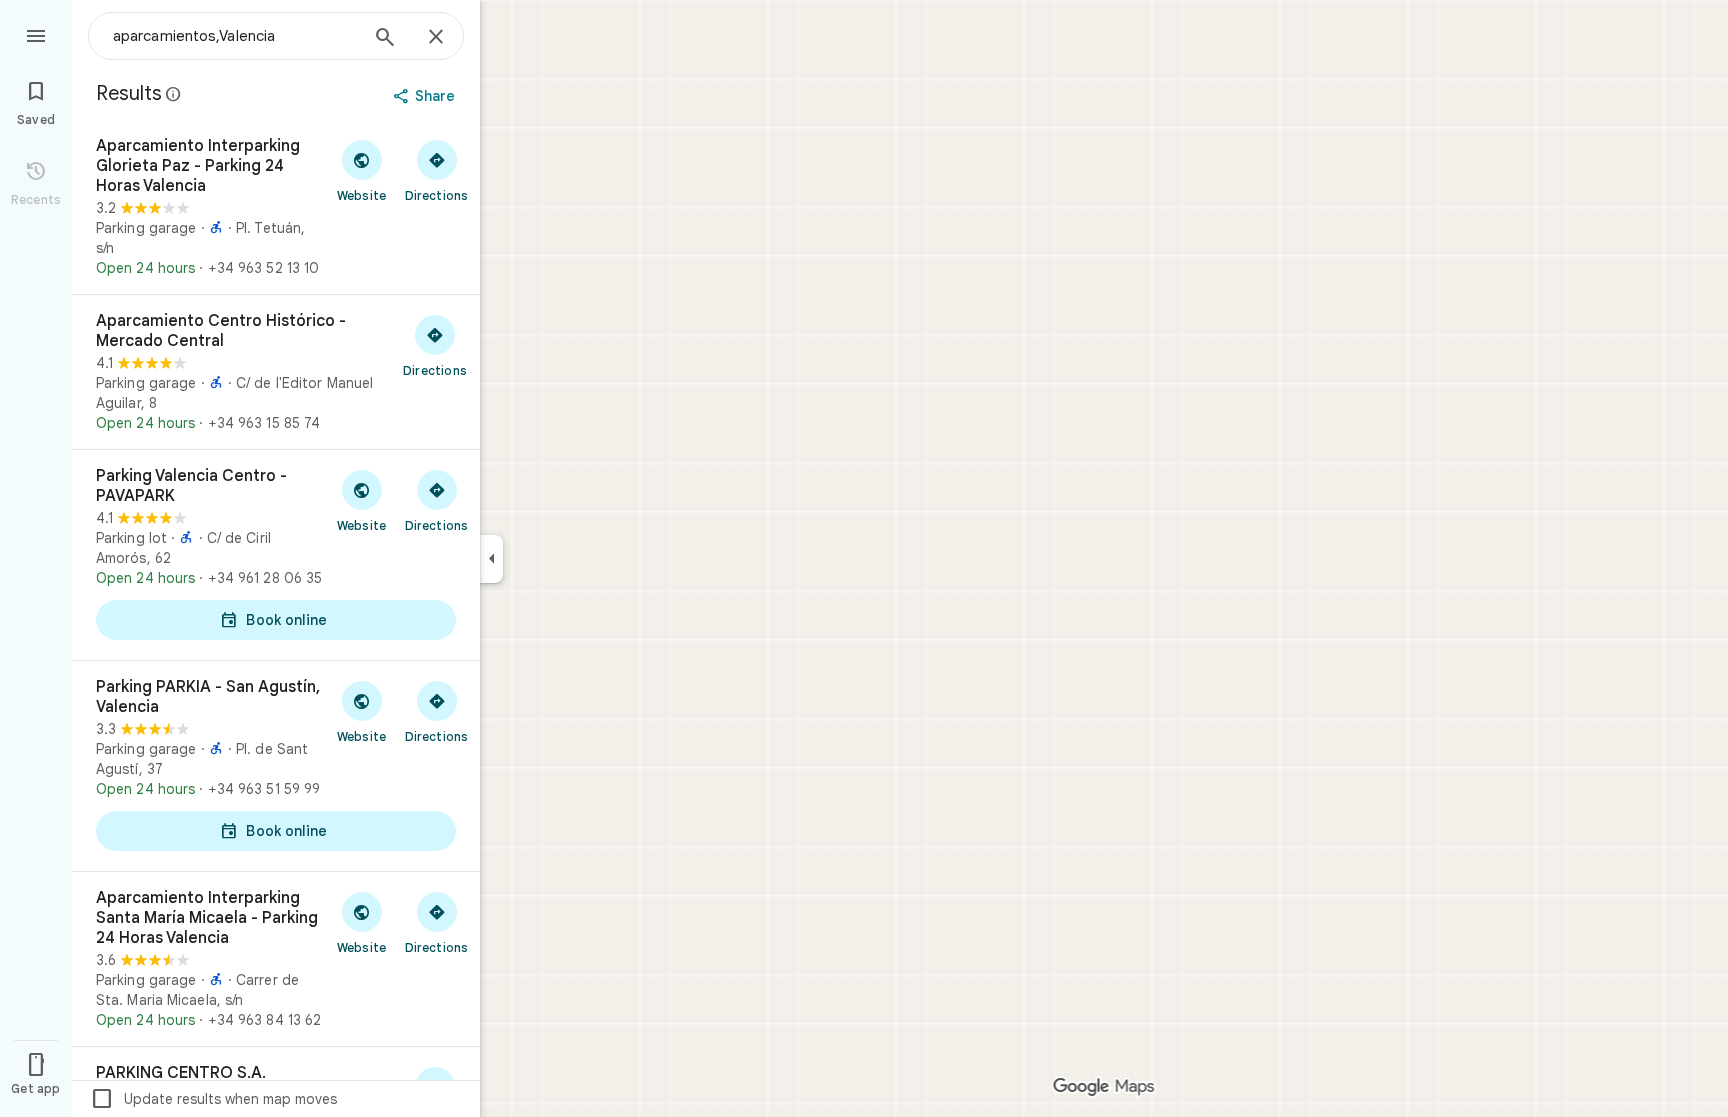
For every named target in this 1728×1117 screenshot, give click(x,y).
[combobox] (235, 36)
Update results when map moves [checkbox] (213, 1099)
